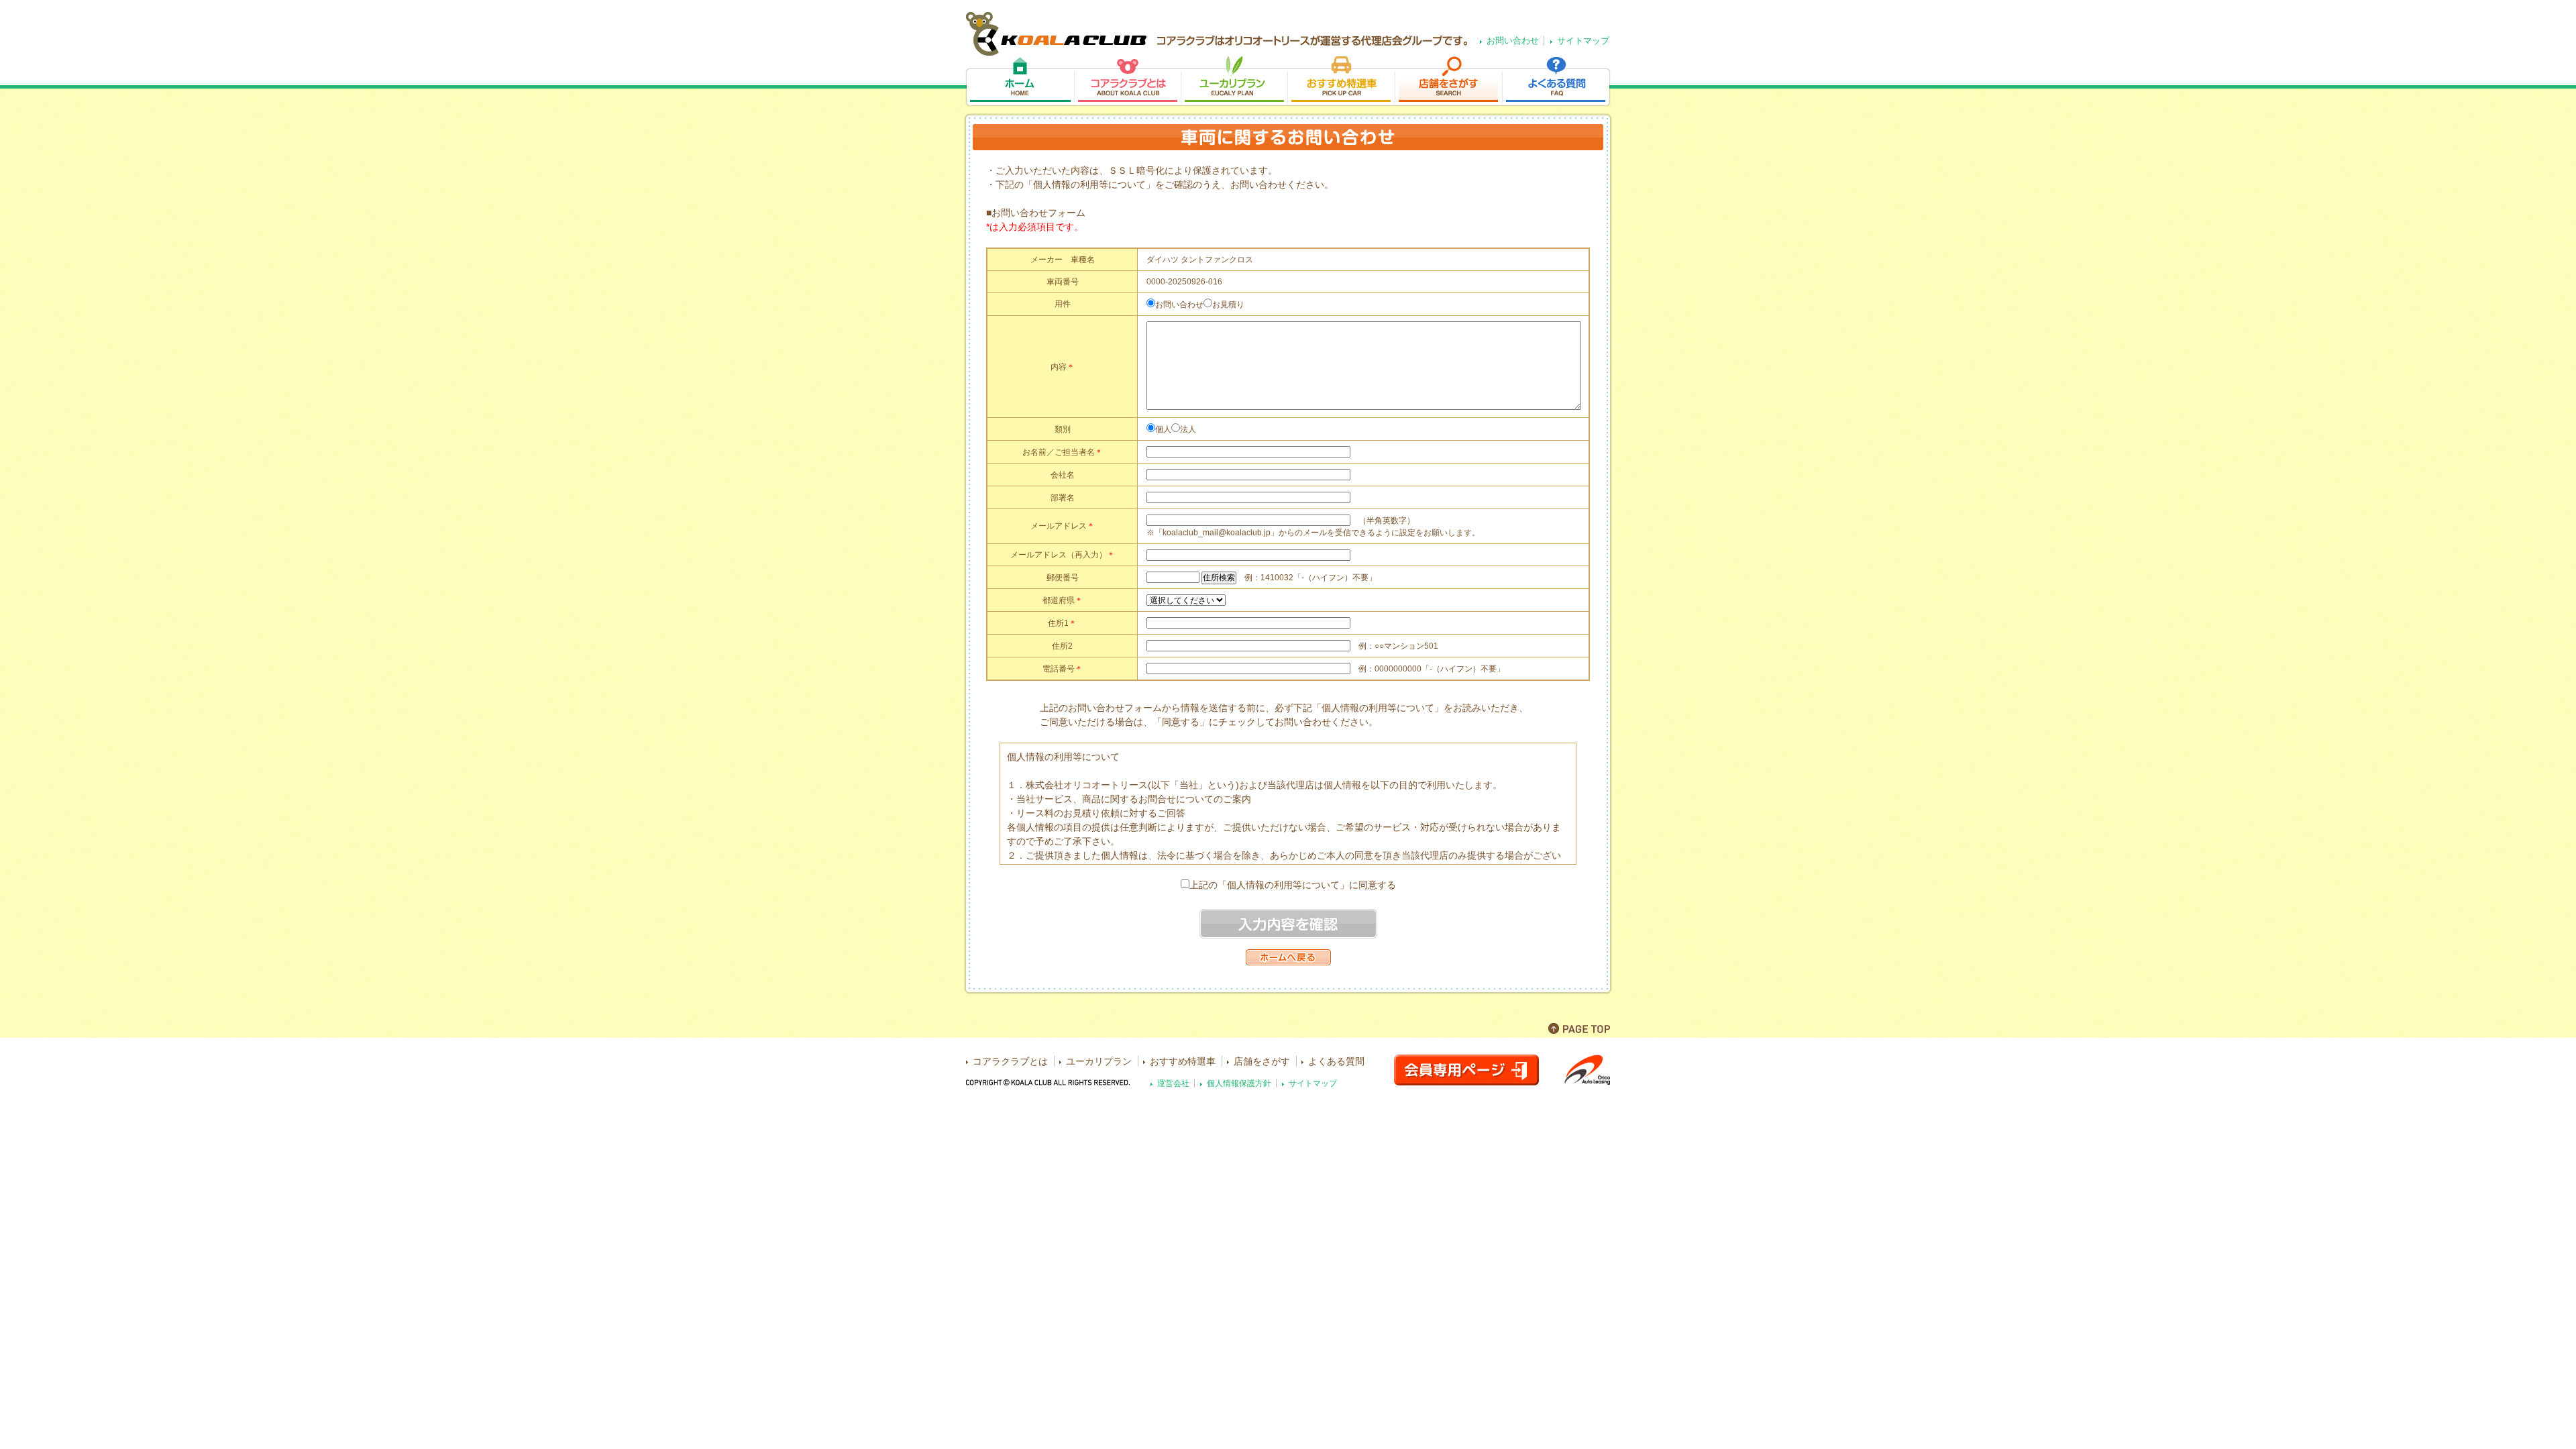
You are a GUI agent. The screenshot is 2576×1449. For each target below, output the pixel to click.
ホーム (1019, 82)
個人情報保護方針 (1239, 1083)
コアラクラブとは (1127, 82)
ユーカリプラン (1234, 82)
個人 (1163, 429)
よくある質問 (1557, 82)
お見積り (1228, 305)
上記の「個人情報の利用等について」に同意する (1293, 885)
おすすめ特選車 (1341, 82)
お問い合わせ (1513, 41)
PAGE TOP (1579, 1028)
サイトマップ (1583, 41)
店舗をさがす (1448, 82)
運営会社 (1173, 1083)
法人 (1188, 429)
